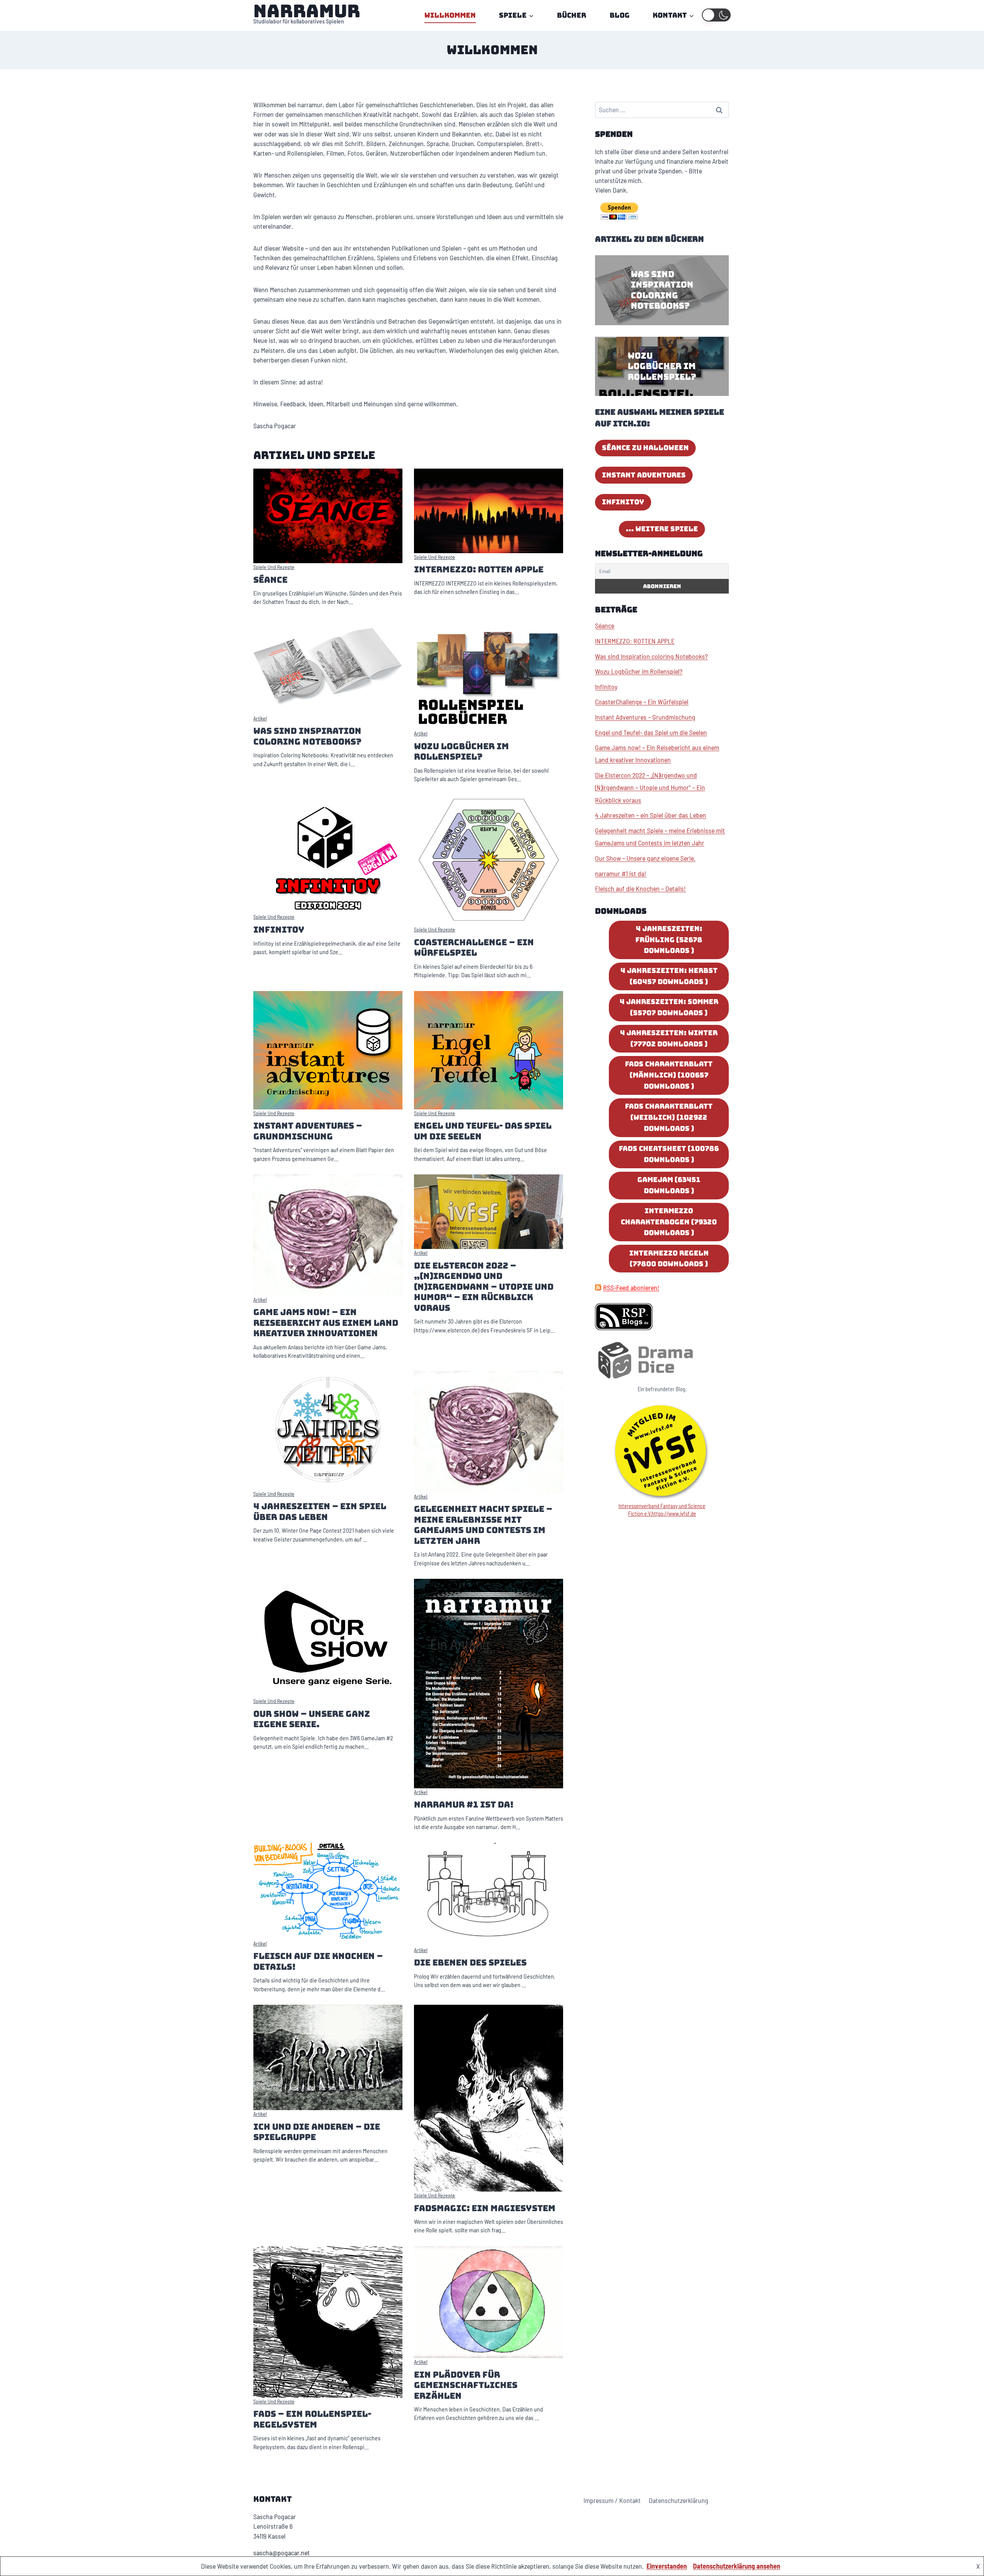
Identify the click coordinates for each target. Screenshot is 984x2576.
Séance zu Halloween (645, 448)
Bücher (572, 15)
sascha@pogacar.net (282, 2553)
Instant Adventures (644, 475)
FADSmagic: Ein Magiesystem (485, 2208)
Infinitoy (279, 930)
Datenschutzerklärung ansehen (737, 2566)
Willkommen (450, 15)
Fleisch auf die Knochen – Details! (318, 1962)
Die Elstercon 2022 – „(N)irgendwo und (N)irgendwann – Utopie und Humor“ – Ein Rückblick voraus (484, 1287)
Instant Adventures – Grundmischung (308, 1131)
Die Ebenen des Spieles (470, 1963)
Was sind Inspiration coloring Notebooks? (307, 736)
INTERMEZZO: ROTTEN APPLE (479, 570)
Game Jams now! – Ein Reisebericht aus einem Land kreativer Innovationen (326, 1323)
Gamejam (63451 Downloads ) (669, 1185)
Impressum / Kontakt (612, 2500)
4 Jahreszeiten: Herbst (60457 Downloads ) (669, 976)
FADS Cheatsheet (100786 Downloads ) (669, 1154)
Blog (620, 15)
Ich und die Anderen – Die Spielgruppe (317, 2132)
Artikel (260, 718)
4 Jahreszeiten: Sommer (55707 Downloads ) (669, 1007)
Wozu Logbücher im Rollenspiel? (461, 752)
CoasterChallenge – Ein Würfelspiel (474, 948)
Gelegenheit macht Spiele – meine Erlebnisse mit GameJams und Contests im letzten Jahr (483, 1525)
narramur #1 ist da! (464, 1805)
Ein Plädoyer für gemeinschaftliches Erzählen (466, 2385)
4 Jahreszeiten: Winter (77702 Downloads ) (669, 1038)
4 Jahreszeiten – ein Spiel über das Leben (320, 1512)
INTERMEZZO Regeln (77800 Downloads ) (669, 1259)
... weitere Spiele (662, 529)
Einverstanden (667, 2566)
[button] (716, 15)
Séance (270, 580)
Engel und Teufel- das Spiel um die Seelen (483, 1131)
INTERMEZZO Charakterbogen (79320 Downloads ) (669, 1222)
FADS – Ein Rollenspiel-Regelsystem (312, 2419)
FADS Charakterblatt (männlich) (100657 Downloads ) (669, 1075)
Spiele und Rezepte (274, 567)
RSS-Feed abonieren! (631, 1287)
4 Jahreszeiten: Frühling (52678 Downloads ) (669, 940)
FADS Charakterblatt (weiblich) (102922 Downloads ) (669, 1117)
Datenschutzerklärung (679, 2500)
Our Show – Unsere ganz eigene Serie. (312, 1719)
